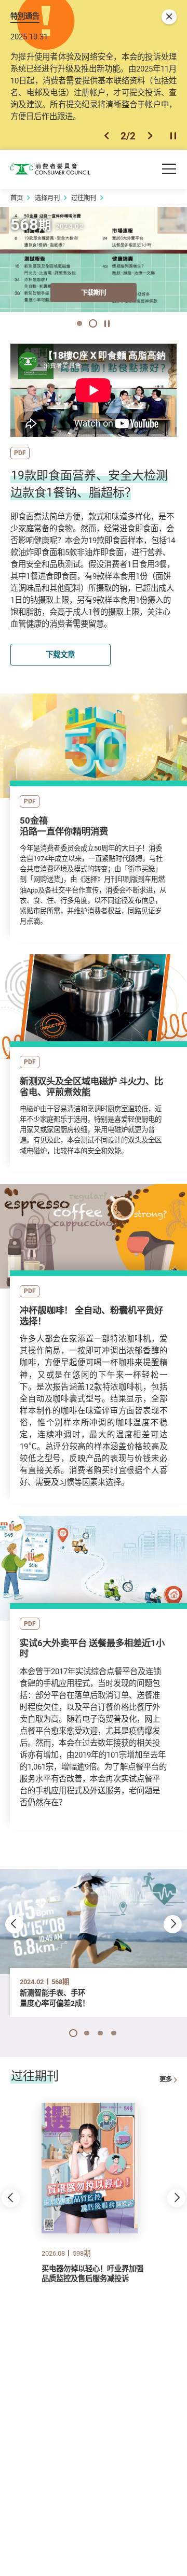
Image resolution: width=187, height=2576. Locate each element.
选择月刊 (47, 198)
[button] (106, 136)
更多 (166, 2079)
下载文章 (60, 654)
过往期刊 (84, 198)
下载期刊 (94, 293)
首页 (17, 198)
